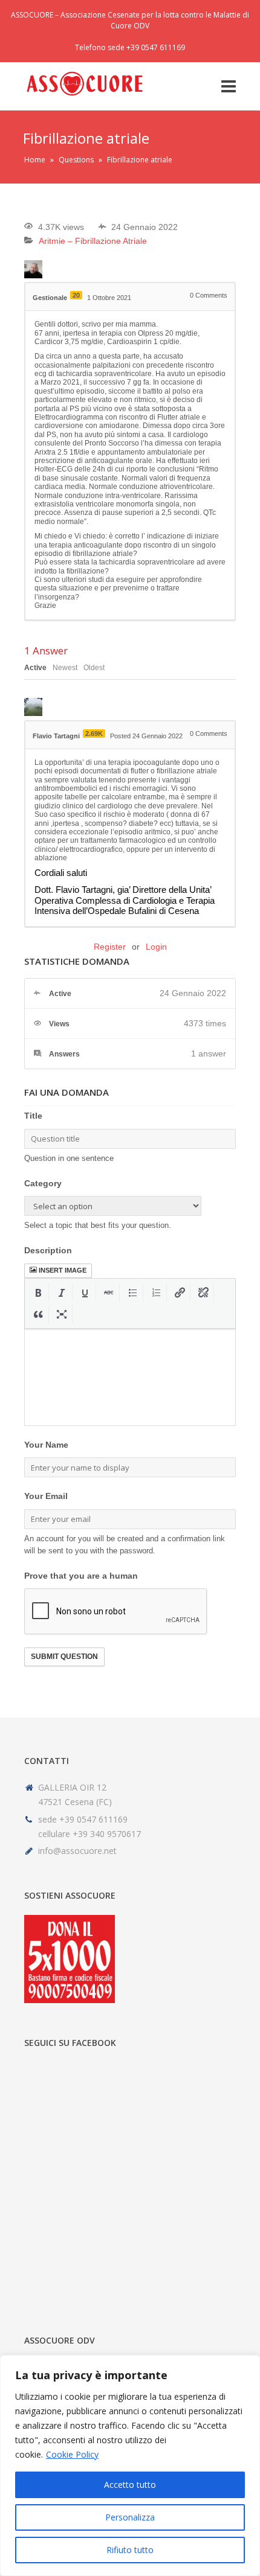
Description (48, 1250)
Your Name (46, 1445)
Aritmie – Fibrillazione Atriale (93, 241)
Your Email (46, 1496)
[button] (38, 1293)
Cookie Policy (72, 2454)
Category (43, 1183)
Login (156, 947)
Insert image (63, 1270)
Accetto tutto (130, 2485)
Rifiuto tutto (130, 2550)
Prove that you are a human (81, 1576)
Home (35, 160)
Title (33, 1116)
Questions (76, 160)
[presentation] (38, 1293)
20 (76, 295)
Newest (65, 668)
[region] (130, 2466)
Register (110, 947)
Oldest (94, 668)
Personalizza (130, 2517)
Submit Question (64, 1657)
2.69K (94, 733)
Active (35, 668)
